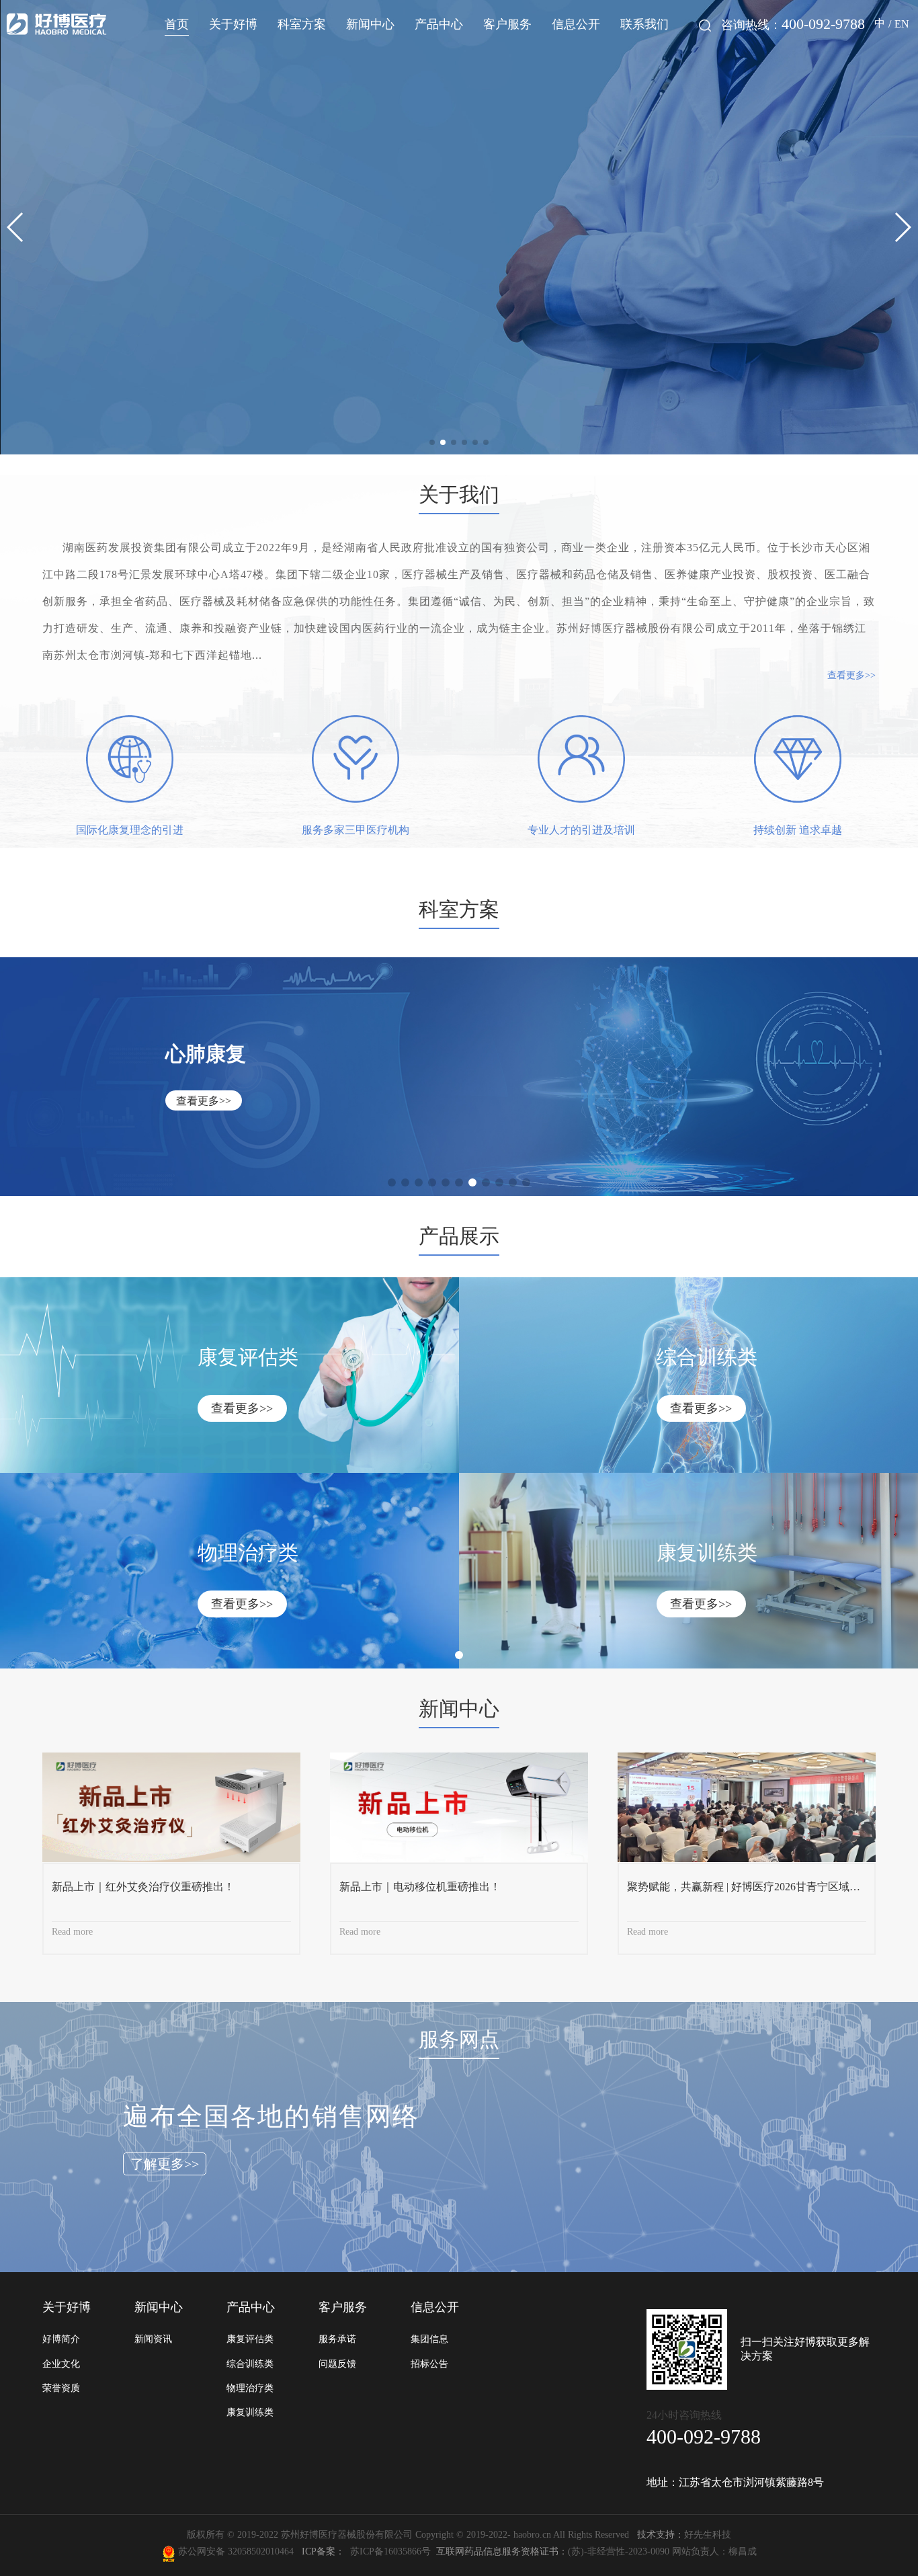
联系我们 (644, 24)
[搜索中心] (705, 26)
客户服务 (507, 24)
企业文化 (61, 2364)
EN (902, 24)
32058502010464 (263, 2551)
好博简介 (61, 2339)
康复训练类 (250, 2412)
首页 (177, 24)
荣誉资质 (61, 2388)
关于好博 (233, 24)
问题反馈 (337, 2364)
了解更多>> (165, 2164)
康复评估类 (250, 2339)
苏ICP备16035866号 (390, 2551)
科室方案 (302, 24)
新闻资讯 (153, 2339)
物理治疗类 (250, 2388)
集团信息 (429, 2339)
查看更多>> (851, 675)
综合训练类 (250, 2364)
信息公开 (576, 24)
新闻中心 (370, 24)
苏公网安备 (202, 2551)
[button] (432, 442)
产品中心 (439, 24)
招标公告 (429, 2364)
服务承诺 (337, 2339)
